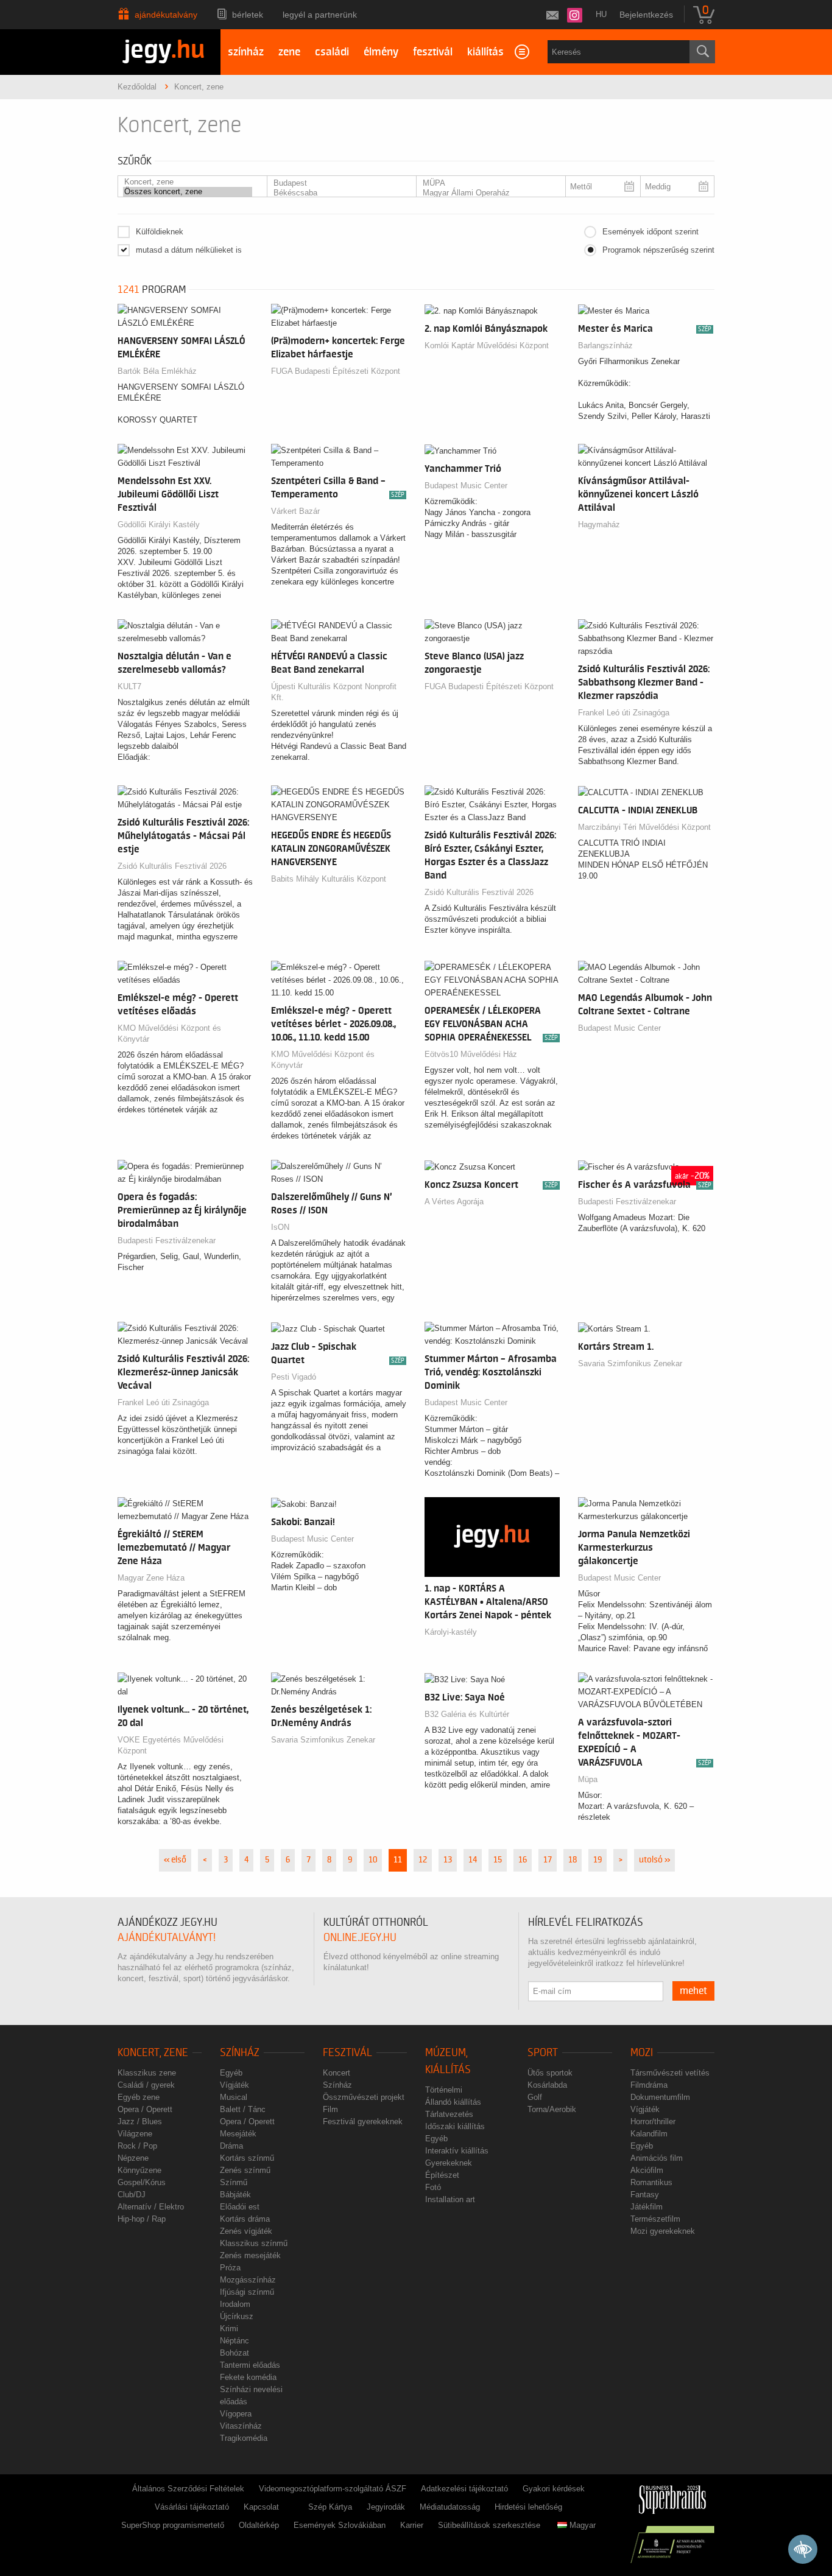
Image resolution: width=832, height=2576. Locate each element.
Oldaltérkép (259, 2525)
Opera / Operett (145, 2109)
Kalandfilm (649, 2134)
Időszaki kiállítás (455, 2126)
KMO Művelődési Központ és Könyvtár (169, 1034)
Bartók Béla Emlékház (157, 371)
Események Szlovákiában (340, 2525)
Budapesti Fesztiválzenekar (167, 1241)
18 (573, 1860)
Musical (234, 2097)
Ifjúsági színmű (247, 2292)
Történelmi (444, 2090)
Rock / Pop (137, 2146)
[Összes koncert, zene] (188, 192)
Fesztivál (347, 2053)
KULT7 (129, 686)
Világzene (135, 2134)
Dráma (231, 2146)
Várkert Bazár (295, 511)
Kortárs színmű (247, 2158)
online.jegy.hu (360, 1938)
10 (373, 1860)
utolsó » (654, 1860)
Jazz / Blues (140, 2122)
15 (498, 1860)
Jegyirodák (386, 2507)
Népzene (133, 2158)
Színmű (234, 2182)
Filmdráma (649, 2085)
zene (289, 52)
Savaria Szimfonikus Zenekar (630, 1363)
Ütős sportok (550, 2073)
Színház (240, 2053)
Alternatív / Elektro (151, 2207)
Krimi (229, 2329)
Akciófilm (647, 2170)
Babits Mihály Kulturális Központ (329, 879)
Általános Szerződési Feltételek (188, 2489)
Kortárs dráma (245, 2219)
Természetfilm (655, 2219)
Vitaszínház (241, 2426)
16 (523, 1860)
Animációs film (657, 2158)
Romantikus (651, 2182)
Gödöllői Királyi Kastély (159, 525)
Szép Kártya (330, 2507)
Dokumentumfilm (660, 2097)
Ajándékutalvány (166, 15)
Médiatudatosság (450, 2507)
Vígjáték (234, 2085)
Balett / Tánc (243, 2109)
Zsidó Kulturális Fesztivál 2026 (172, 866)
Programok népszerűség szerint (658, 250)
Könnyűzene (139, 2170)
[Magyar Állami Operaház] (486, 193)
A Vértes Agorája (454, 1202)
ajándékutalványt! (167, 1938)
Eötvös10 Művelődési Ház (471, 1054)
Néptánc (234, 2341)
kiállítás (485, 52)
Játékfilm (647, 2207)
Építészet (442, 2175)
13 (448, 1860)
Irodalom (235, 2304)
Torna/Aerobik (552, 2109)
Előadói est (240, 2207)
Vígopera (236, 2414)
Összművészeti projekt (364, 2097)
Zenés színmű (245, 2170)
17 (548, 1860)
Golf (535, 2097)
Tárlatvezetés (449, 2114)
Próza (230, 2268)
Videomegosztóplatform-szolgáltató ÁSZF (333, 2489)
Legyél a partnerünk (320, 15)
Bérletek (248, 15)
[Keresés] (702, 52)
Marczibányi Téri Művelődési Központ (644, 827)
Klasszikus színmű (254, 2243)
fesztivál (433, 52)
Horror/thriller (653, 2122)
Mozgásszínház (248, 2280)
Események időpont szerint (650, 232)
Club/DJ (132, 2195)
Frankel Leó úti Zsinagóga (624, 713)
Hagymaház (599, 525)
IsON (280, 1227)
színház (246, 52)
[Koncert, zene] (188, 182)
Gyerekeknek (449, 2163)
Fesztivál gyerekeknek (363, 2122)
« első (175, 1860)
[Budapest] (337, 183)
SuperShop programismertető (173, 2525)
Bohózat (234, 2353)
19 (598, 1860)
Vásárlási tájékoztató (192, 2507)
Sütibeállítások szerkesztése (489, 2525)
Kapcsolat (261, 2507)
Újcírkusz (237, 2316)
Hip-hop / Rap (142, 2219)
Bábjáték (235, 2195)
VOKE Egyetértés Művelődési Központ (171, 1745)
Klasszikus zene (147, 2073)
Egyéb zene (139, 2097)
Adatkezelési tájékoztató (464, 2489)
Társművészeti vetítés (670, 2073)
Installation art (450, 2199)
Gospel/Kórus (142, 2182)
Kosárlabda (547, 2085)
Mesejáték (238, 2134)
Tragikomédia (244, 2438)
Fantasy (645, 2195)
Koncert (337, 2073)
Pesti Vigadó (294, 1377)
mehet (693, 1991)
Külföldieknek (160, 232)
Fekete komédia (248, 2377)
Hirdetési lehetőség (528, 2507)
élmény (381, 52)
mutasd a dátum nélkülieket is (189, 250)
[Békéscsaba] (337, 193)
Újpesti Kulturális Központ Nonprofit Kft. (334, 692)
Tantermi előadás (250, 2365)
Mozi (642, 2053)
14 (473, 1860)
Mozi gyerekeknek (663, 2231)
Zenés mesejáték (250, 2255)
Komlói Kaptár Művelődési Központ (487, 346)
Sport (543, 2053)
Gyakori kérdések (554, 2489)
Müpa (588, 1779)
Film (330, 2109)
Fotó (433, 2187)
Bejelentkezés (646, 15)
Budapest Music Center (466, 486)
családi (332, 52)
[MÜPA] (486, 183)
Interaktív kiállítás (457, 2151)
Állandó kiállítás (453, 2102)
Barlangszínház (605, 346)
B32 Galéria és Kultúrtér (467, 1714)
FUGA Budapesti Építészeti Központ (336, 371)
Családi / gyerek (146, 2085)
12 (423, 1860)
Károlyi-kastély (451, 1632)
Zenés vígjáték (246, 2231)
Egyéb (231, 2073)
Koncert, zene (153, 2053)
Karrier (412, 2525)
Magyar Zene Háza (151, 1578)
